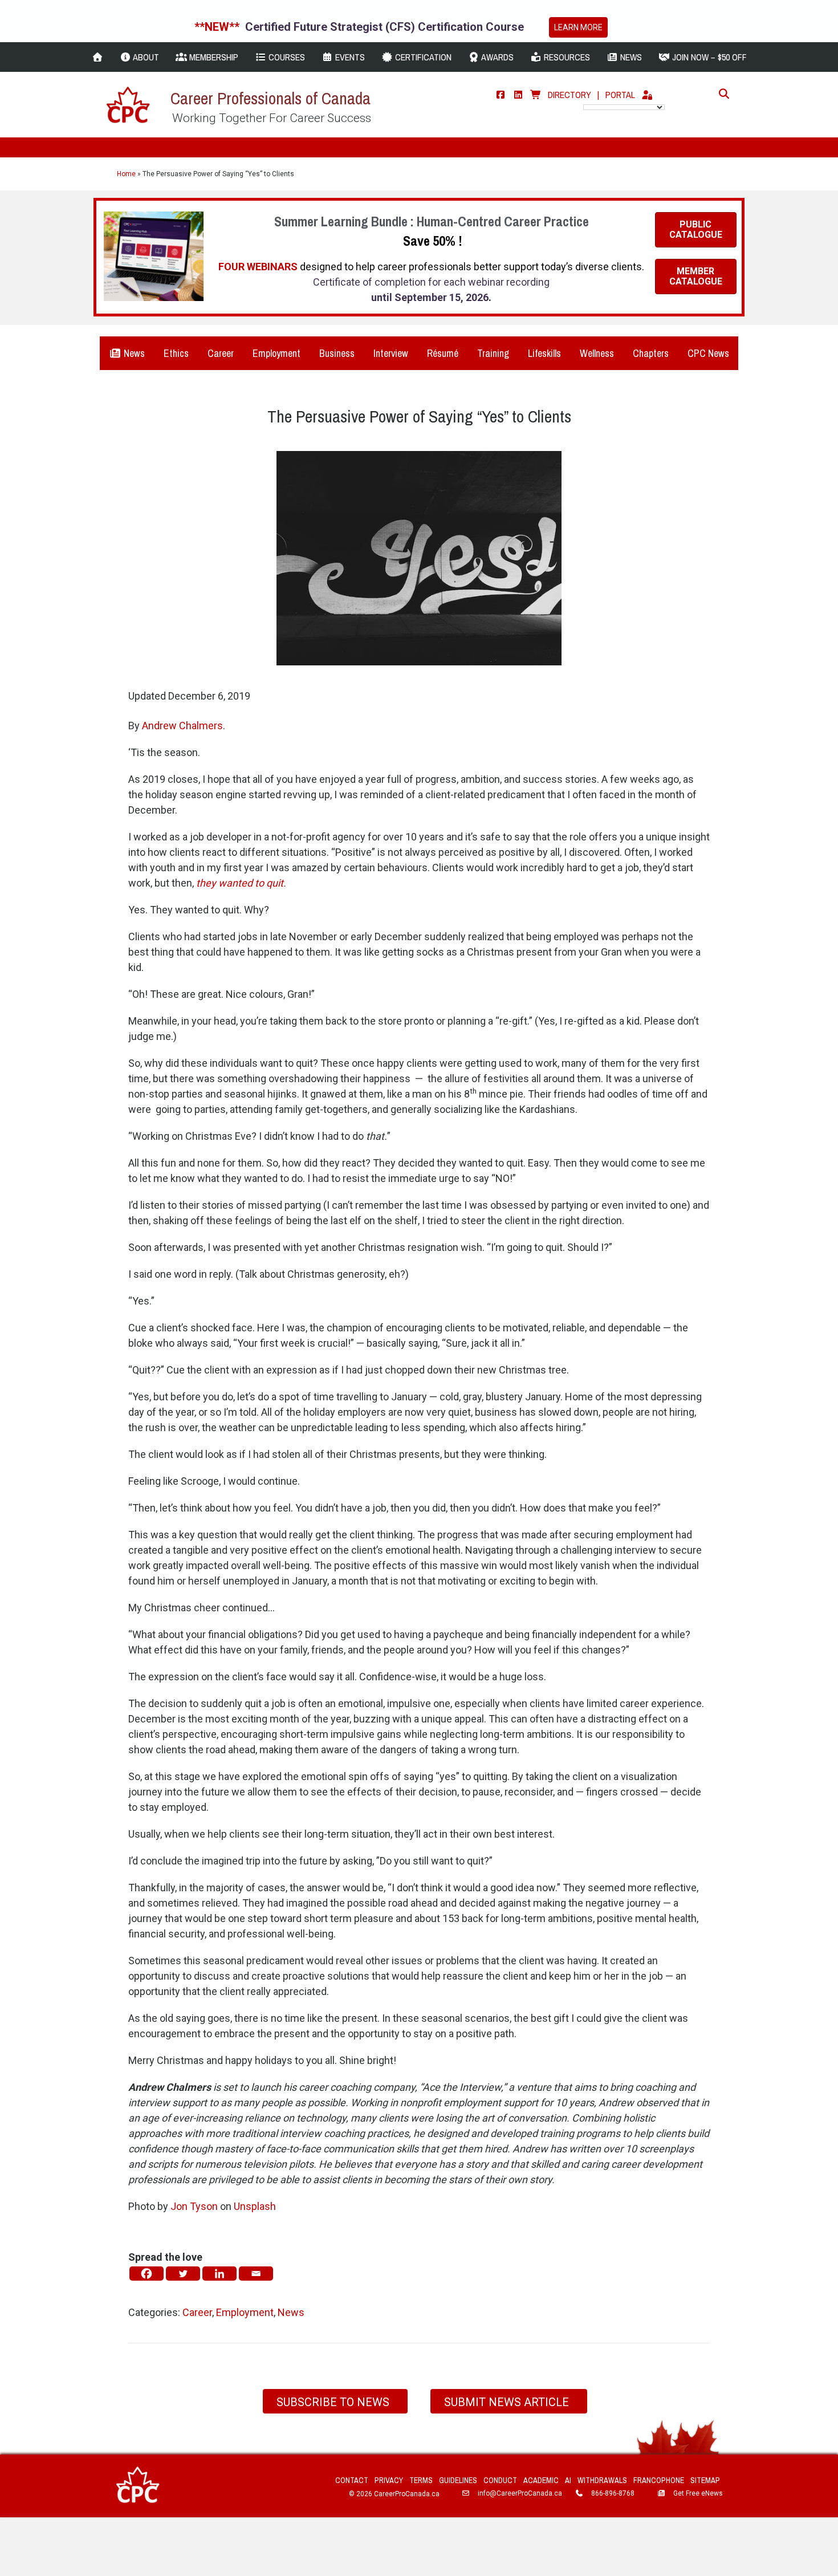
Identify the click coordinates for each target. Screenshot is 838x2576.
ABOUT (145, 57)
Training (493, 353)
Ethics (176, 353)
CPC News (708, 353)
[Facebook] (501, 95)
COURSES (286, 57)
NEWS (630, 57)
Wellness (597, 353)
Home (126, 174)
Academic (541, 2480)
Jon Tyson (194, 2206)
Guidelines (458, 2480)
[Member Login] (647, 95)
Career (221, 353)
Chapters (651, 353)
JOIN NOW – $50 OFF (708, 57)
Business (337, 353)
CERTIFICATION (422, 57)
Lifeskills (544, 353)
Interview (391, 353)
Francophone (659, 2480)
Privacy (389, 2480)
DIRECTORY (569, 95)
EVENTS (349, 57)
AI (568, 2480)
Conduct (500, 2480)
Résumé (443, 353)
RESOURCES (566, 57)
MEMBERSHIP (213, 57)
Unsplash (255, 2206)
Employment (276, 353)
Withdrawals (602, 2480)
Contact (352, 2480)
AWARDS (497, 57)
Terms (421, 2480)
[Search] (721, 94)
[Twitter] (183, 2274)
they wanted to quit (240, 883)
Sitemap (705, 2480)
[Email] (256, 2274)
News (133, 353)
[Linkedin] (219, 2274)
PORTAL (620, 95)
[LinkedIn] (518, 95)
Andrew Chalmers (182, 726)
